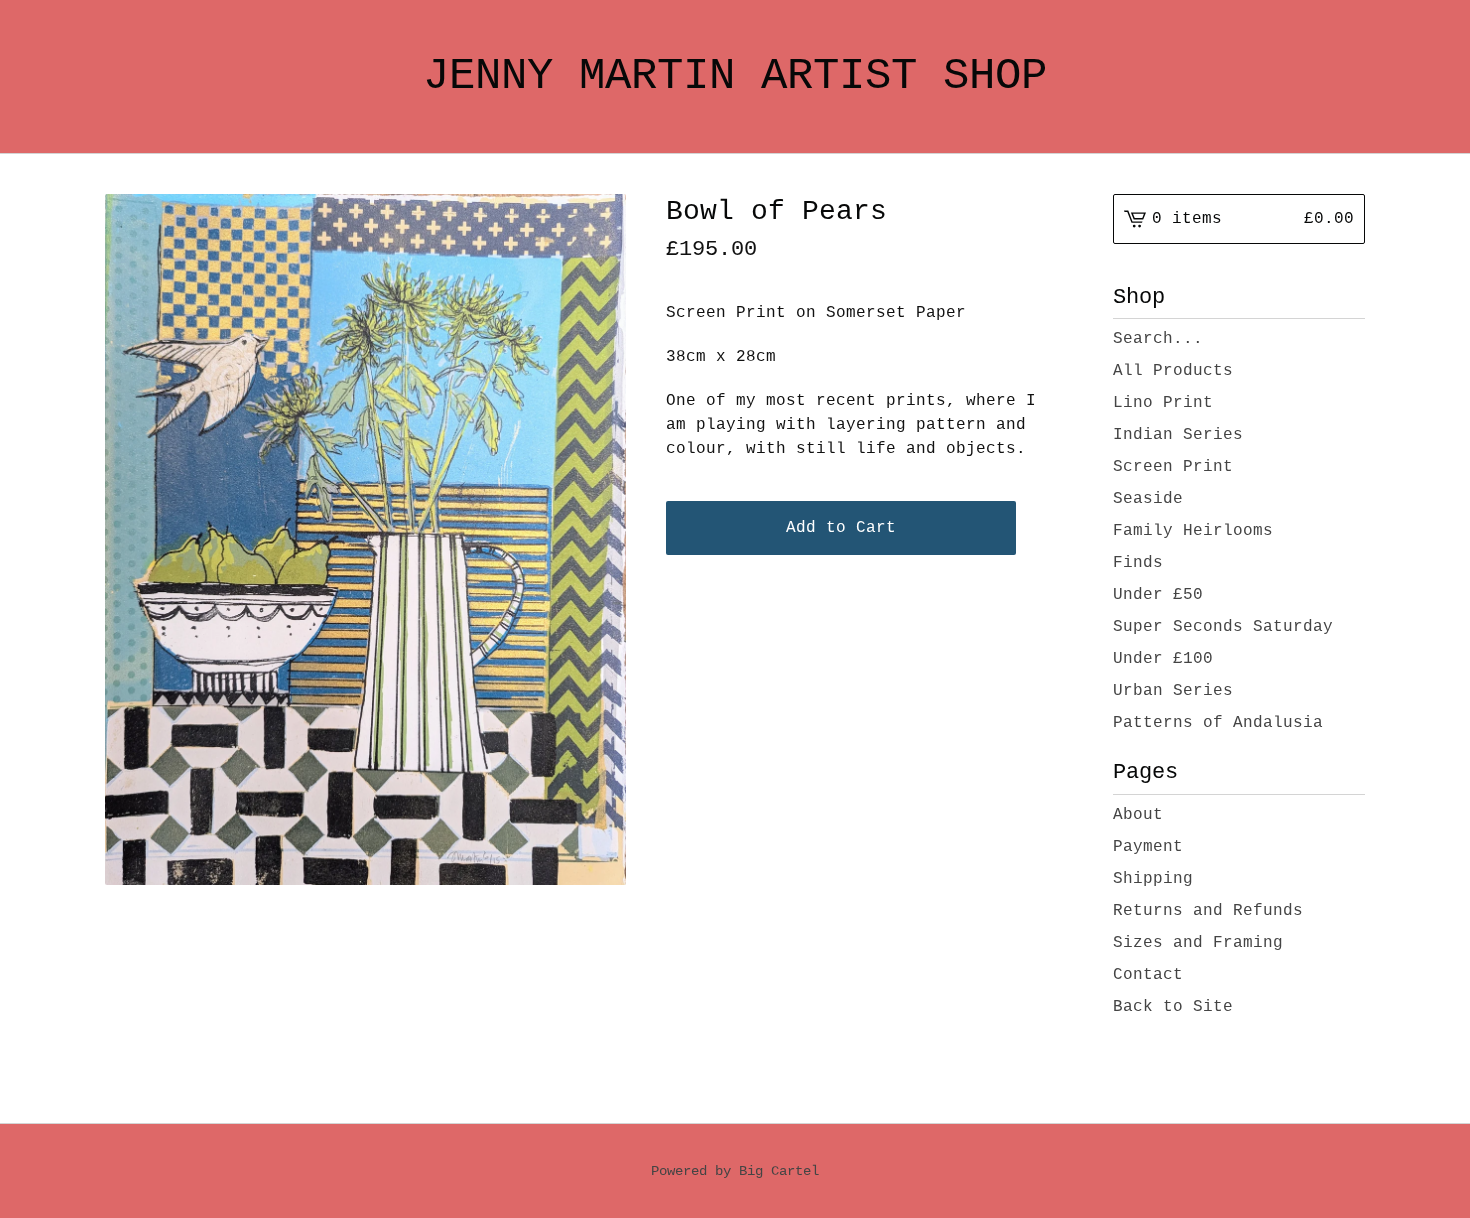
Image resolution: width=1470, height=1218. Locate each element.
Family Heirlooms (1193, 531)
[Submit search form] (1350, 339)
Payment (1148, 847)
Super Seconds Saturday (1223, 627)
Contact (1148, 975)
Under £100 (1163, 659)
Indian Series (1178, 435)
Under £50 (1158, 595)
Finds (1138, 563)
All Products (1173, 371)
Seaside (1148, 499)
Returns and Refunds (1208, 911)
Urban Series (1173, 691)
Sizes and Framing (1198, 943)
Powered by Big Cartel (735, 1171)
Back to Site (1173, 1007)
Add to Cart (841, 528)
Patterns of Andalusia (1218, 723)
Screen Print (1173, 467)
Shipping (1153, 879)
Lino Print (1163, 403)
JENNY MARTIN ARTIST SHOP (735, 76)
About (1138, 815)
